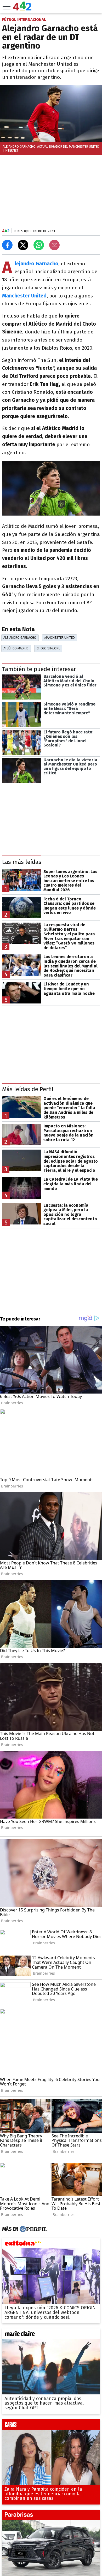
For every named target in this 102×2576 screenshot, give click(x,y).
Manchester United (24, 296)
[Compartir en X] (23, 245)
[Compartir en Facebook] (7, 245)
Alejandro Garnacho (20, 638)
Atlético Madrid (16, 648)
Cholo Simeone (48, 648)
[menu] (7, 7)
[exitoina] (51, 2244)
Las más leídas (22, 862)
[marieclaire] (51, 2335)
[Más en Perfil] (33, 2229)
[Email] (54, 245)
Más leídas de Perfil (28, 1089)
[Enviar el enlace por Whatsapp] (39, 245)
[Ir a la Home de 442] (22, 9)
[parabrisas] (51, 2516)
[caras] (51, 2426)
